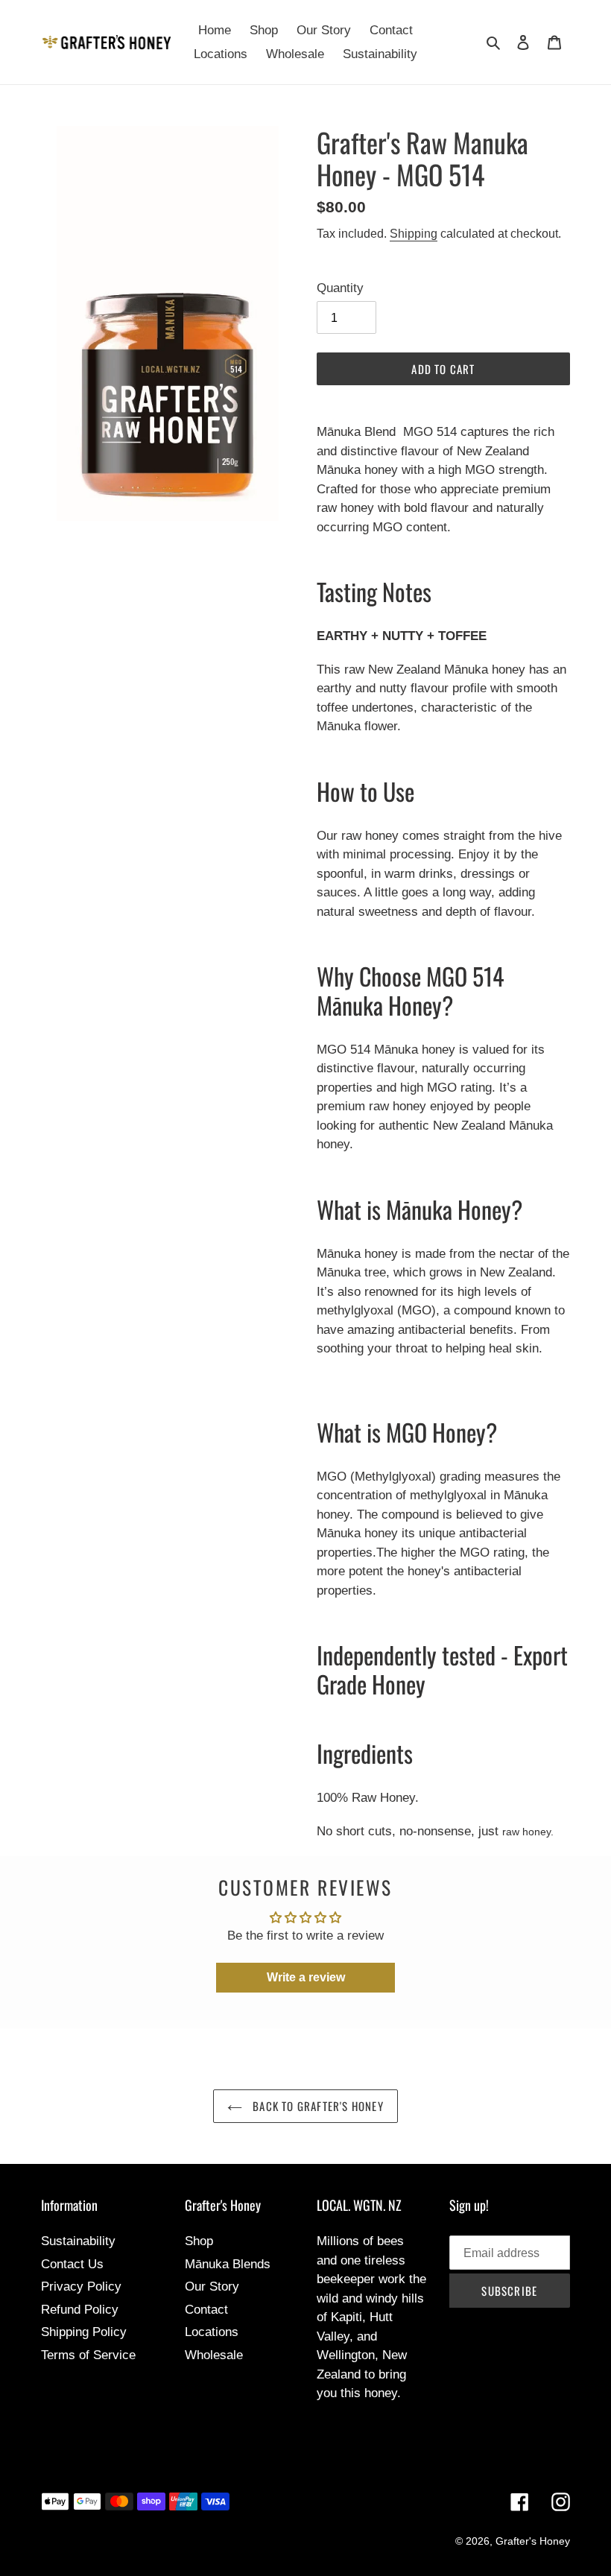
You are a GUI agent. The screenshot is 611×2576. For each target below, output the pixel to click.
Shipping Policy (84, 2332)
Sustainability (78, 2241)
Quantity (340, 288)
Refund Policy (80, 2310)
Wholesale (214, 2355)
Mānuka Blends (228, 2264)
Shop (199, 2241)
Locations (212, 2332)
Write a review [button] (306, 1977)
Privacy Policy (81, 2287)
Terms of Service (88, 2355)
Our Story (212, 2287)
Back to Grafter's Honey (317, 2106)
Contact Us (72, 2264)
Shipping (414, 234)
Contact (206, 2310)
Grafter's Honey (533, 2541)
